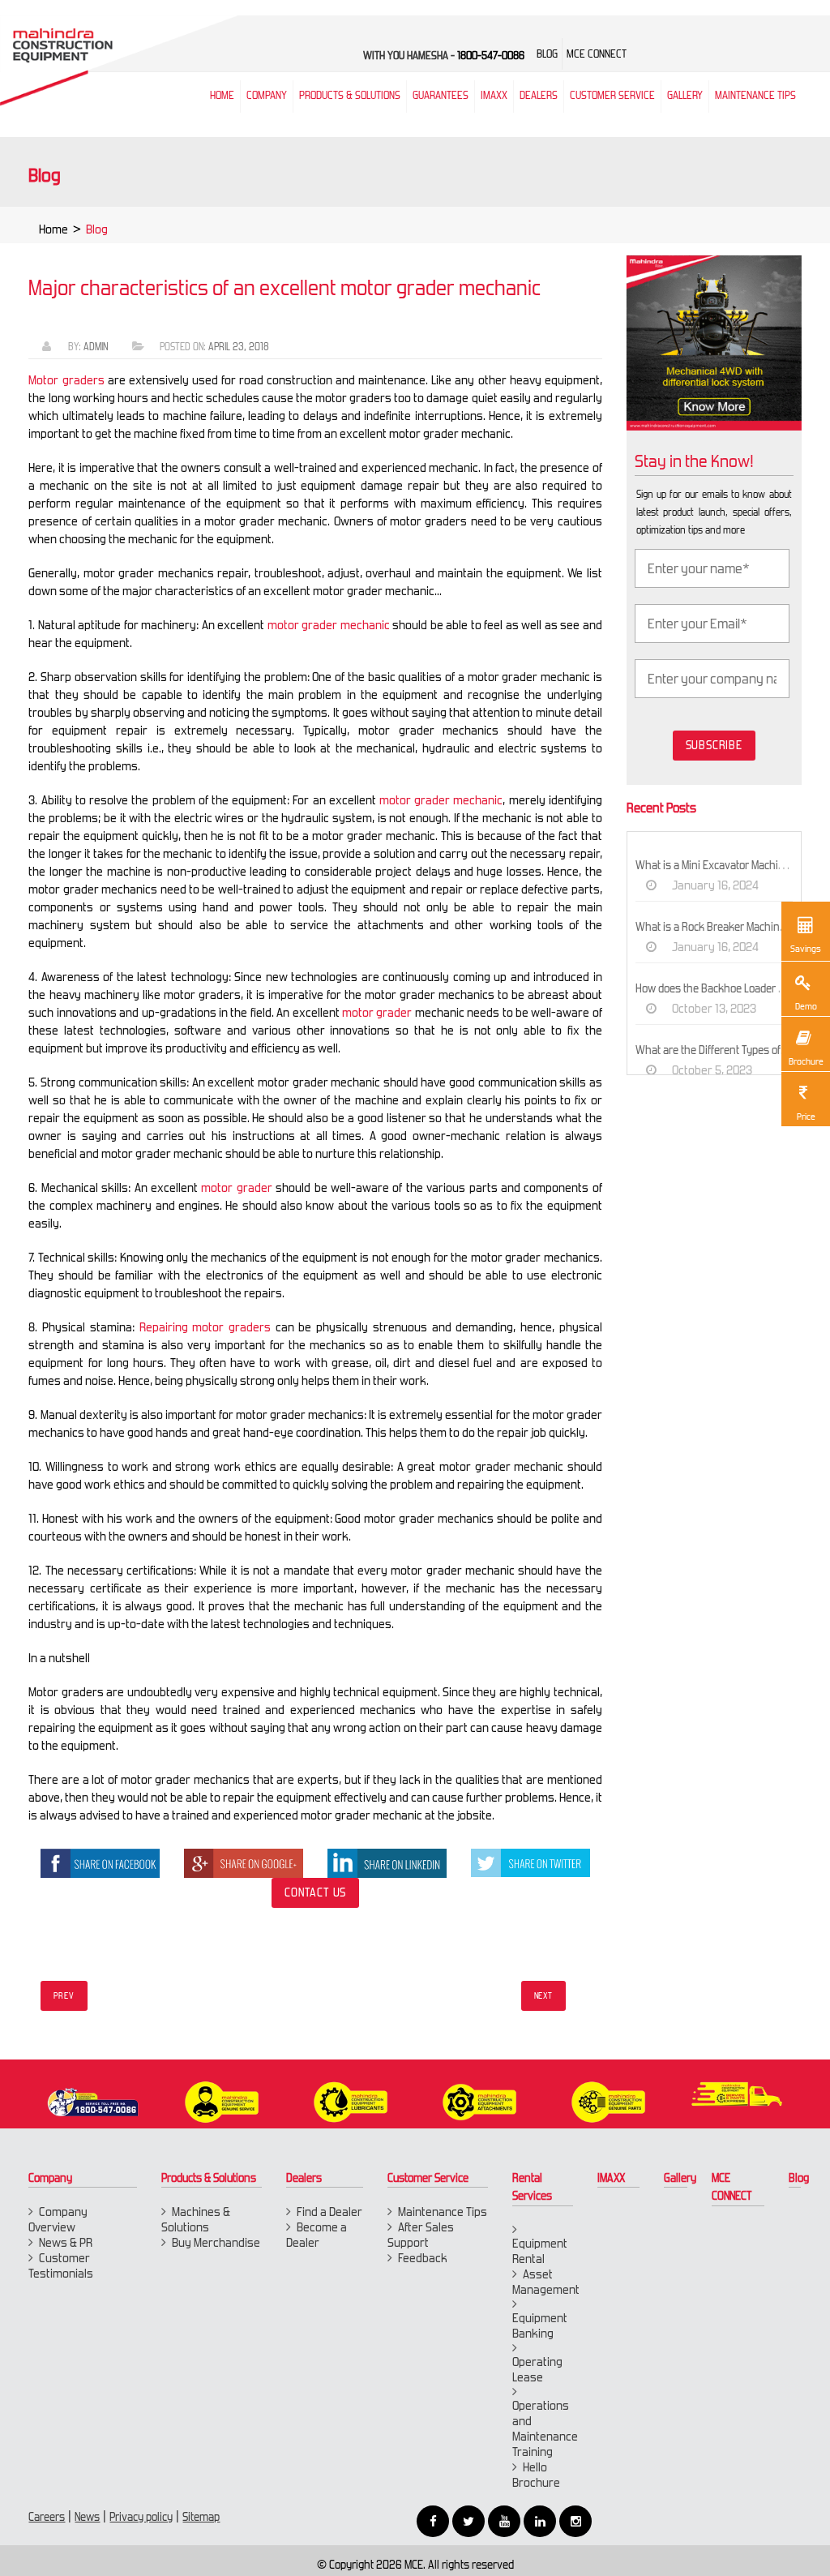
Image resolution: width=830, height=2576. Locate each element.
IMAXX (611, 2178)
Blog (799, 2178)
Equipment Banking (540, 2325)
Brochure (806, 1061)
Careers (47, 2517)
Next (543, 1996)
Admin (96, 347)
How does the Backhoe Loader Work (719, 988)
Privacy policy (141, 2517)
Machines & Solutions (196, 2219)
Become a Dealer (317, 2235)
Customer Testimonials (61, 2265)
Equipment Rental (540, 2251)
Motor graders (66, 380)
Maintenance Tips (755, 95)
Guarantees (441, 95)
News (87, 2517)
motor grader (236, 1187)
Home (53, 229)
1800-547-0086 (491, 56)
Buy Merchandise (216, 2242)
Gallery (680, 2178)
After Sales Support (421, 2235)
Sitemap (201, 2517)
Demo (806, 1006)
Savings (806, 949)
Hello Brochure (536, 2475)
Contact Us (315, 1892)
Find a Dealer (329, 2212)
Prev (64, 1996)
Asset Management (546, 2282)
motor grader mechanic (329, 625)
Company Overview (58, 2219)
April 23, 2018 (239, 347)
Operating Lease (537, 2369)
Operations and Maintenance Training (545, 2428)
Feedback (423, 2258)
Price (806, 1117)
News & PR (66, 2242)
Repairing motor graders (205, 1327)
